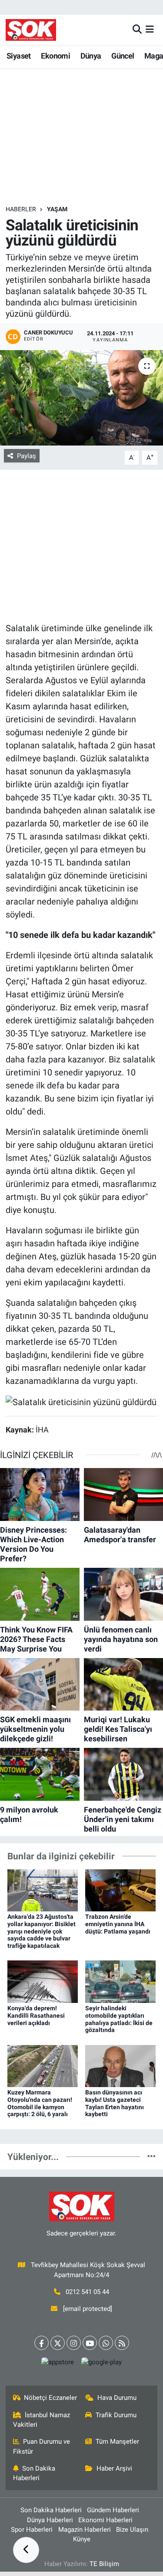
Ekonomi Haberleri (105, 2520)
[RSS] (122, 2343)
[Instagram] (74, 2343)
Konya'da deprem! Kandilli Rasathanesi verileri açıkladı (36, 2016)
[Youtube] (90, 2343)
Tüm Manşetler (117, 2442)
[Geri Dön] (26, 2550)
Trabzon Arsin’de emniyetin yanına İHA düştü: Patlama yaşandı (118, 1924)
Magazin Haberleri (85, 2530)
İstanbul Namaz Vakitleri (42, 2420)
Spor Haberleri (32, 2530)
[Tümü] (151, 2156)
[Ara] (137, 29)
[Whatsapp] (106, 2343)
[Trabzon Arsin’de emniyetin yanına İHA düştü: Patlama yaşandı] (120, 1890)
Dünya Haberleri (50, 2520)
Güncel (123, 56)
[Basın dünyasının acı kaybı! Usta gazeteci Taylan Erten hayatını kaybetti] (120, 2065)
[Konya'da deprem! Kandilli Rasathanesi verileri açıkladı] (43, 1981)
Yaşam (57, 209)
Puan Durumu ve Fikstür (42, 2446)
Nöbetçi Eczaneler (50, 2398)
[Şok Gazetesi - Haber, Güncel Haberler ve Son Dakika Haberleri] (31, 30)
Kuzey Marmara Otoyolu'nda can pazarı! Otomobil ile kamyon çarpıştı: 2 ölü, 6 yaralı (40, 2103)
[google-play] (102, 2364)
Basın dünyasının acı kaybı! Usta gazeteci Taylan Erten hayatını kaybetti (115, 2103)
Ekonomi (55, 56)
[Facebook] (42, 2343)
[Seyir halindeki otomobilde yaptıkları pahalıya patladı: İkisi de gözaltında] (120, 1981)
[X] (58, 2343)
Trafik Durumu (116, 2415)
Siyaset (19, 56)
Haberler (21, 209)
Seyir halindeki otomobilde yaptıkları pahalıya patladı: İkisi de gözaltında (119, 2019)
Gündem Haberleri (113, 2510)
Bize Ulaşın (132, 2530)
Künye (82, 2539)
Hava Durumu (117, 2398)
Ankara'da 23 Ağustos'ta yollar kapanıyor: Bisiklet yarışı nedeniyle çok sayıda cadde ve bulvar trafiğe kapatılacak (42, 1931)
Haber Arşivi (114, 2468)
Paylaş (27, 456)
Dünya (91, 56)
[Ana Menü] (150, 29)
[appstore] (58, 2364)
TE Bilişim (104, 2564)
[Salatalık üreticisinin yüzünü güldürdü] (81, 398)
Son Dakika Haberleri (34, 2473)
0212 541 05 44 (87, 2292)
